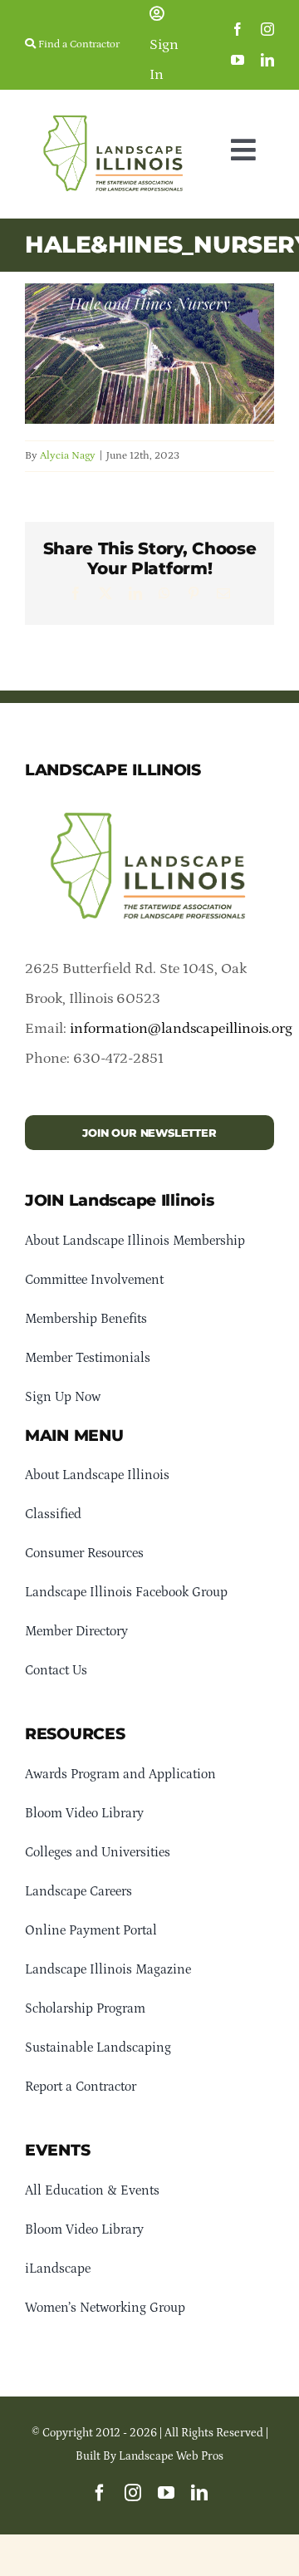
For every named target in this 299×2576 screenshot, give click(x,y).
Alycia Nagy (68, 456)
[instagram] (267, 29)
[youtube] (238, 60)
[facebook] (238, 29)
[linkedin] (267, 60)
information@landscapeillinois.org (181, 1029)
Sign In (164, 60)
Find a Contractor (78, 44)
